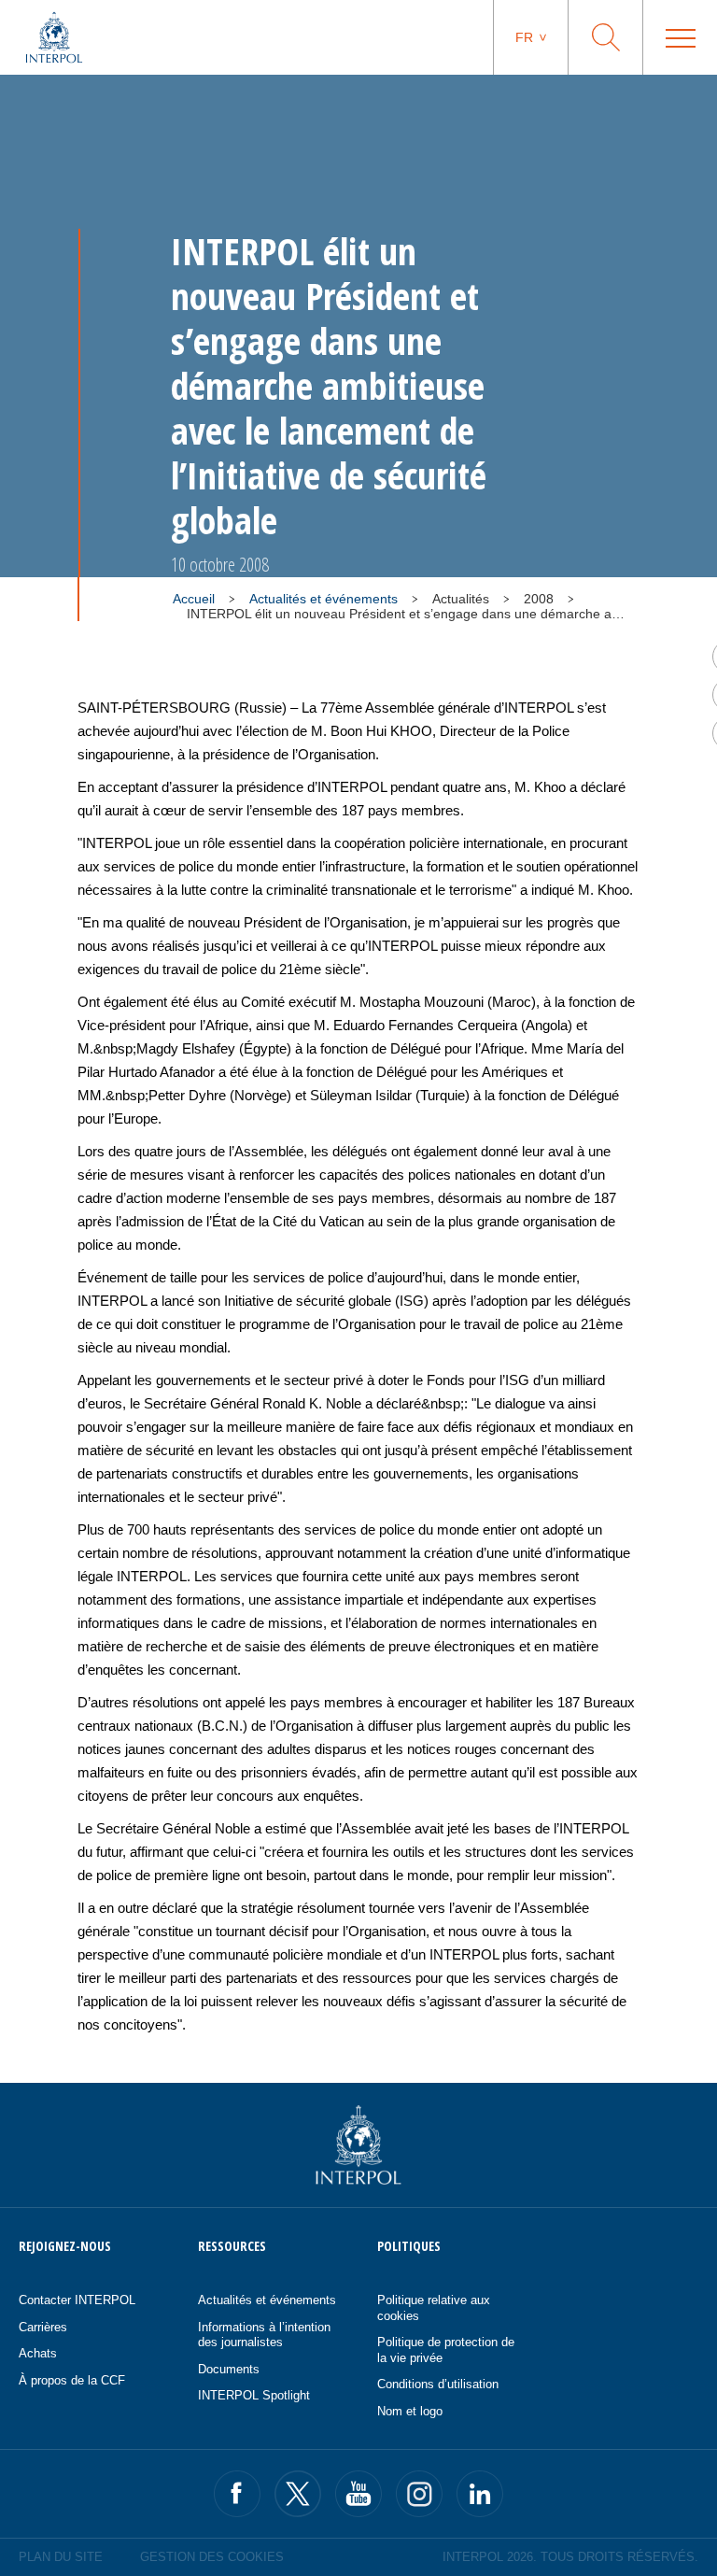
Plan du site (61, 2557)
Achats (38, 2353)
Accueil (194, 599)
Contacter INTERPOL (77, 2300)
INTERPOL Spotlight (254, 2395)
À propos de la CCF (72, 2380)
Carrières (43, 2327)
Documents (229, 2369)
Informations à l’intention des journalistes (264, 2335)
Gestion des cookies (212, 2557)
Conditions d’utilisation (438, 2384)
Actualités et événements (323, 599)
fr (524, 37)
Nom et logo (410, 2411)
